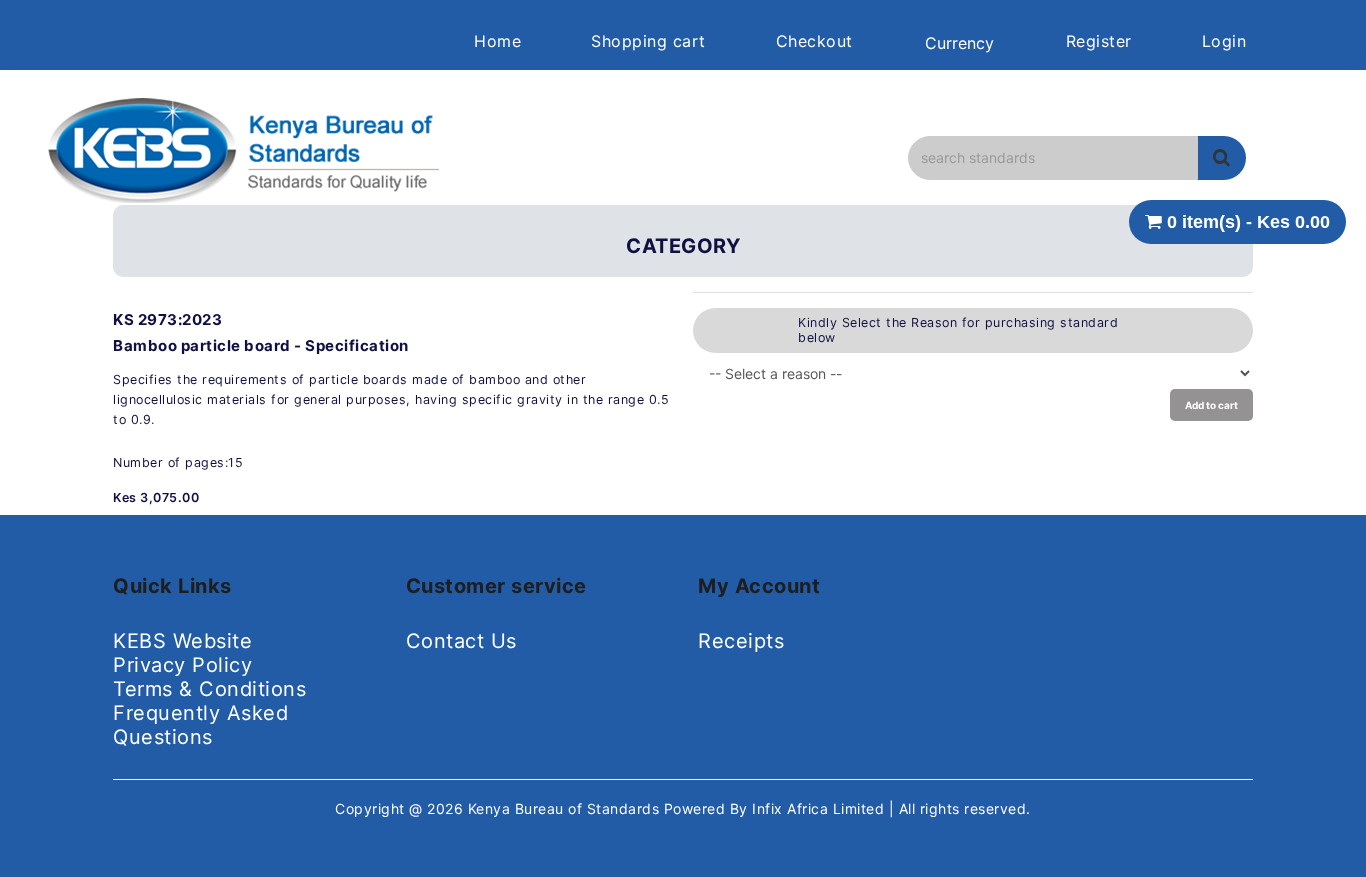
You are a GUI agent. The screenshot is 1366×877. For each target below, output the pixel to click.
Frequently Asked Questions (200, 725)
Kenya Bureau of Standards (566, 808)
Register (1099, 41)
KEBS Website (182, 641)
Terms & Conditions (209, 689)
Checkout (814, 41)
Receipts (741, 641)
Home (497, 41)
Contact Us (461, 641)
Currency (959, 43)
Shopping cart (648, 41)
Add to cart (1211, 405)
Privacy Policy (182, 665)
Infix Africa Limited (820, 808)
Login (1224, 41)
